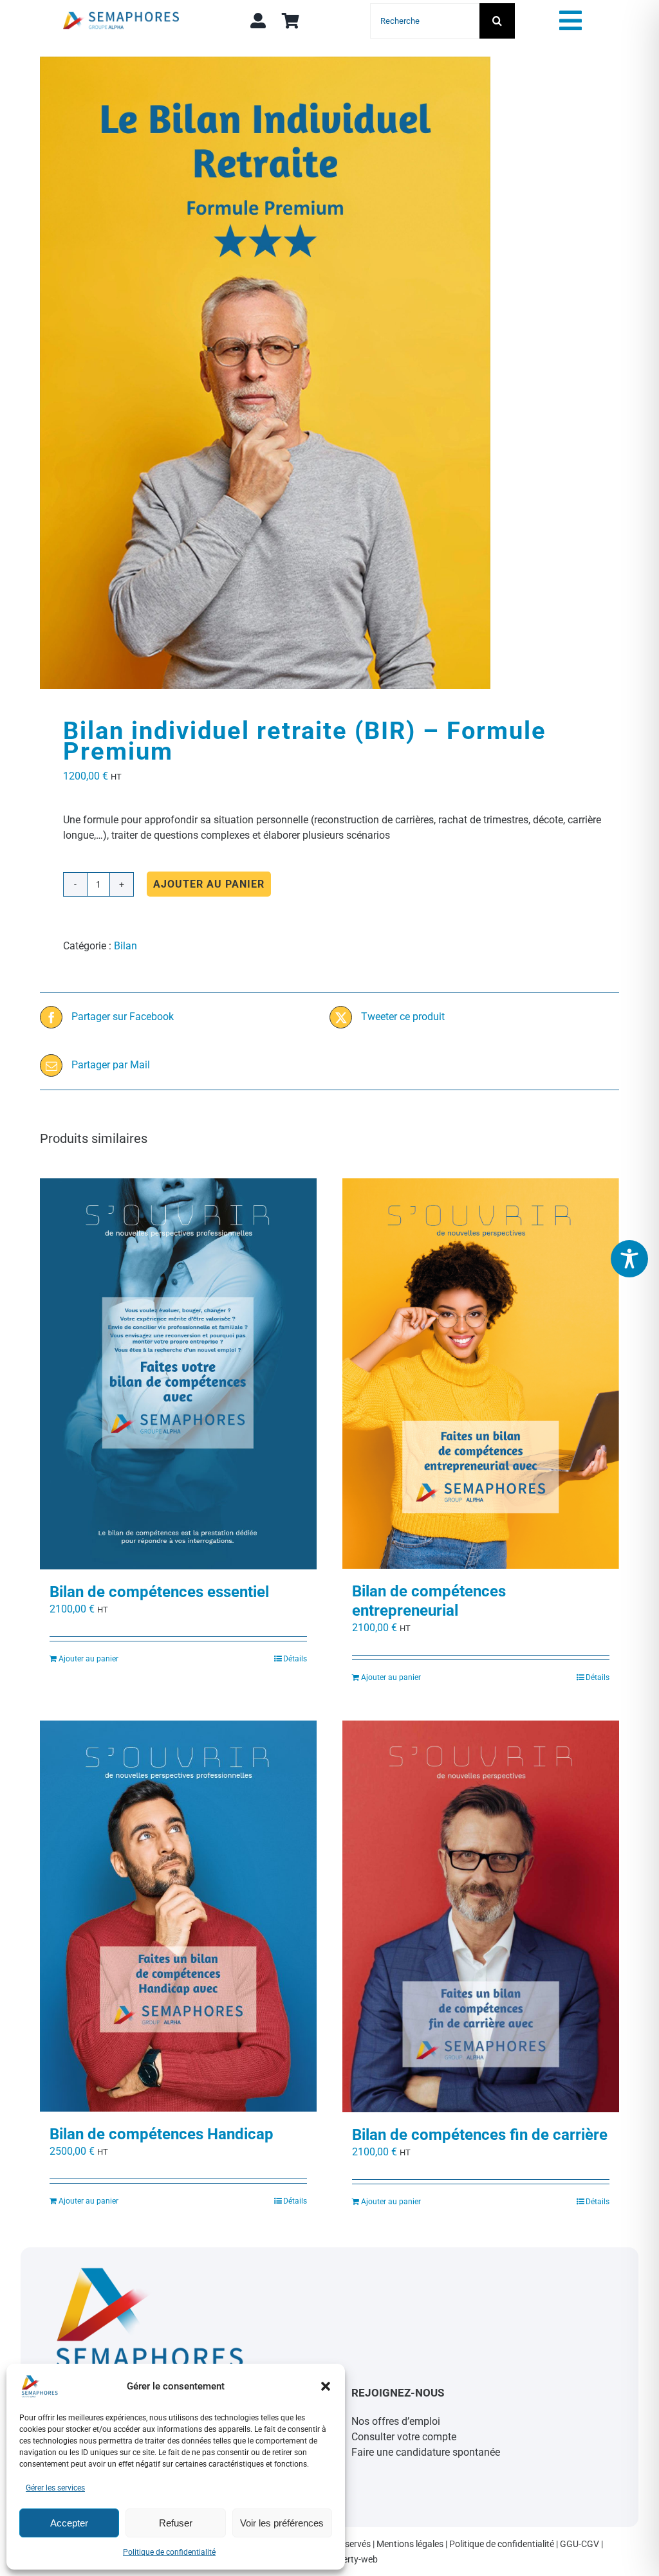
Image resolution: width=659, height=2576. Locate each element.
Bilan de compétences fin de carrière (480, 2135)
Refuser (176, 2523)
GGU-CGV (580, 2544)
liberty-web (356, 2559)
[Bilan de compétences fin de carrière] (481, 1916)
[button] (326, 2386)
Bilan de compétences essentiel (159, 1592)
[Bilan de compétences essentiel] (178, 1374)
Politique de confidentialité (169, 2552)
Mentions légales (410, 2544)
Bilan (125, 946)
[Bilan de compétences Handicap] (178, 1916)
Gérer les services (55, 2488)
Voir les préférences (282, 2523)
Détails (295, 1659)
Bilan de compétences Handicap (162, 2134)
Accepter (69, 2523)
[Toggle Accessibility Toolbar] (629, 1259)
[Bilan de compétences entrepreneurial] (481, 1374)
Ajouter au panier (209, 884)
